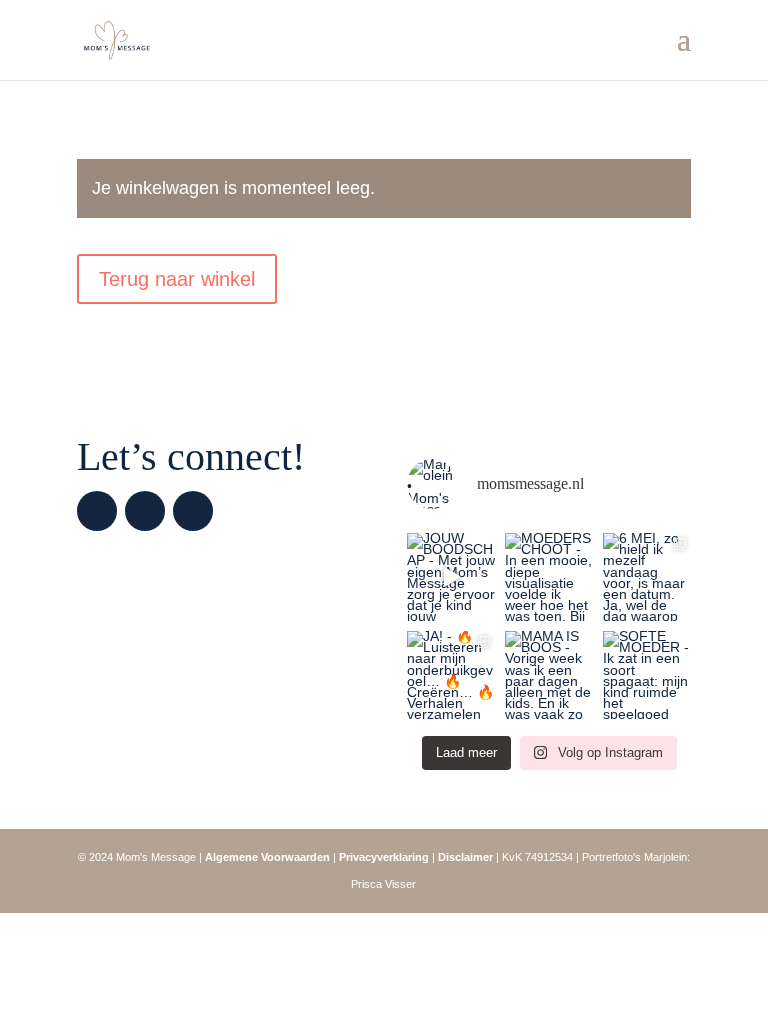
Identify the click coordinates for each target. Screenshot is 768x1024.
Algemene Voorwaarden (267, 857)
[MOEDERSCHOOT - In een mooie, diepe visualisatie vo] (549, 577)
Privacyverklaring (384, 857)
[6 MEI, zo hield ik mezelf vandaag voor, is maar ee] (647, 577)
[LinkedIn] (193, 511)
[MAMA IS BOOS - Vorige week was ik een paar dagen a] (549, 675)
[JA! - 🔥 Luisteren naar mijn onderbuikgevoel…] (451, 675)
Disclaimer (465, 857)
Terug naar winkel (177, 279)
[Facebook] (145, 511)
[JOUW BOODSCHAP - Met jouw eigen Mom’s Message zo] (451, 577)
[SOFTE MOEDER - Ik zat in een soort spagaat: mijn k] (647, 675)
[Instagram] (97, 511)
